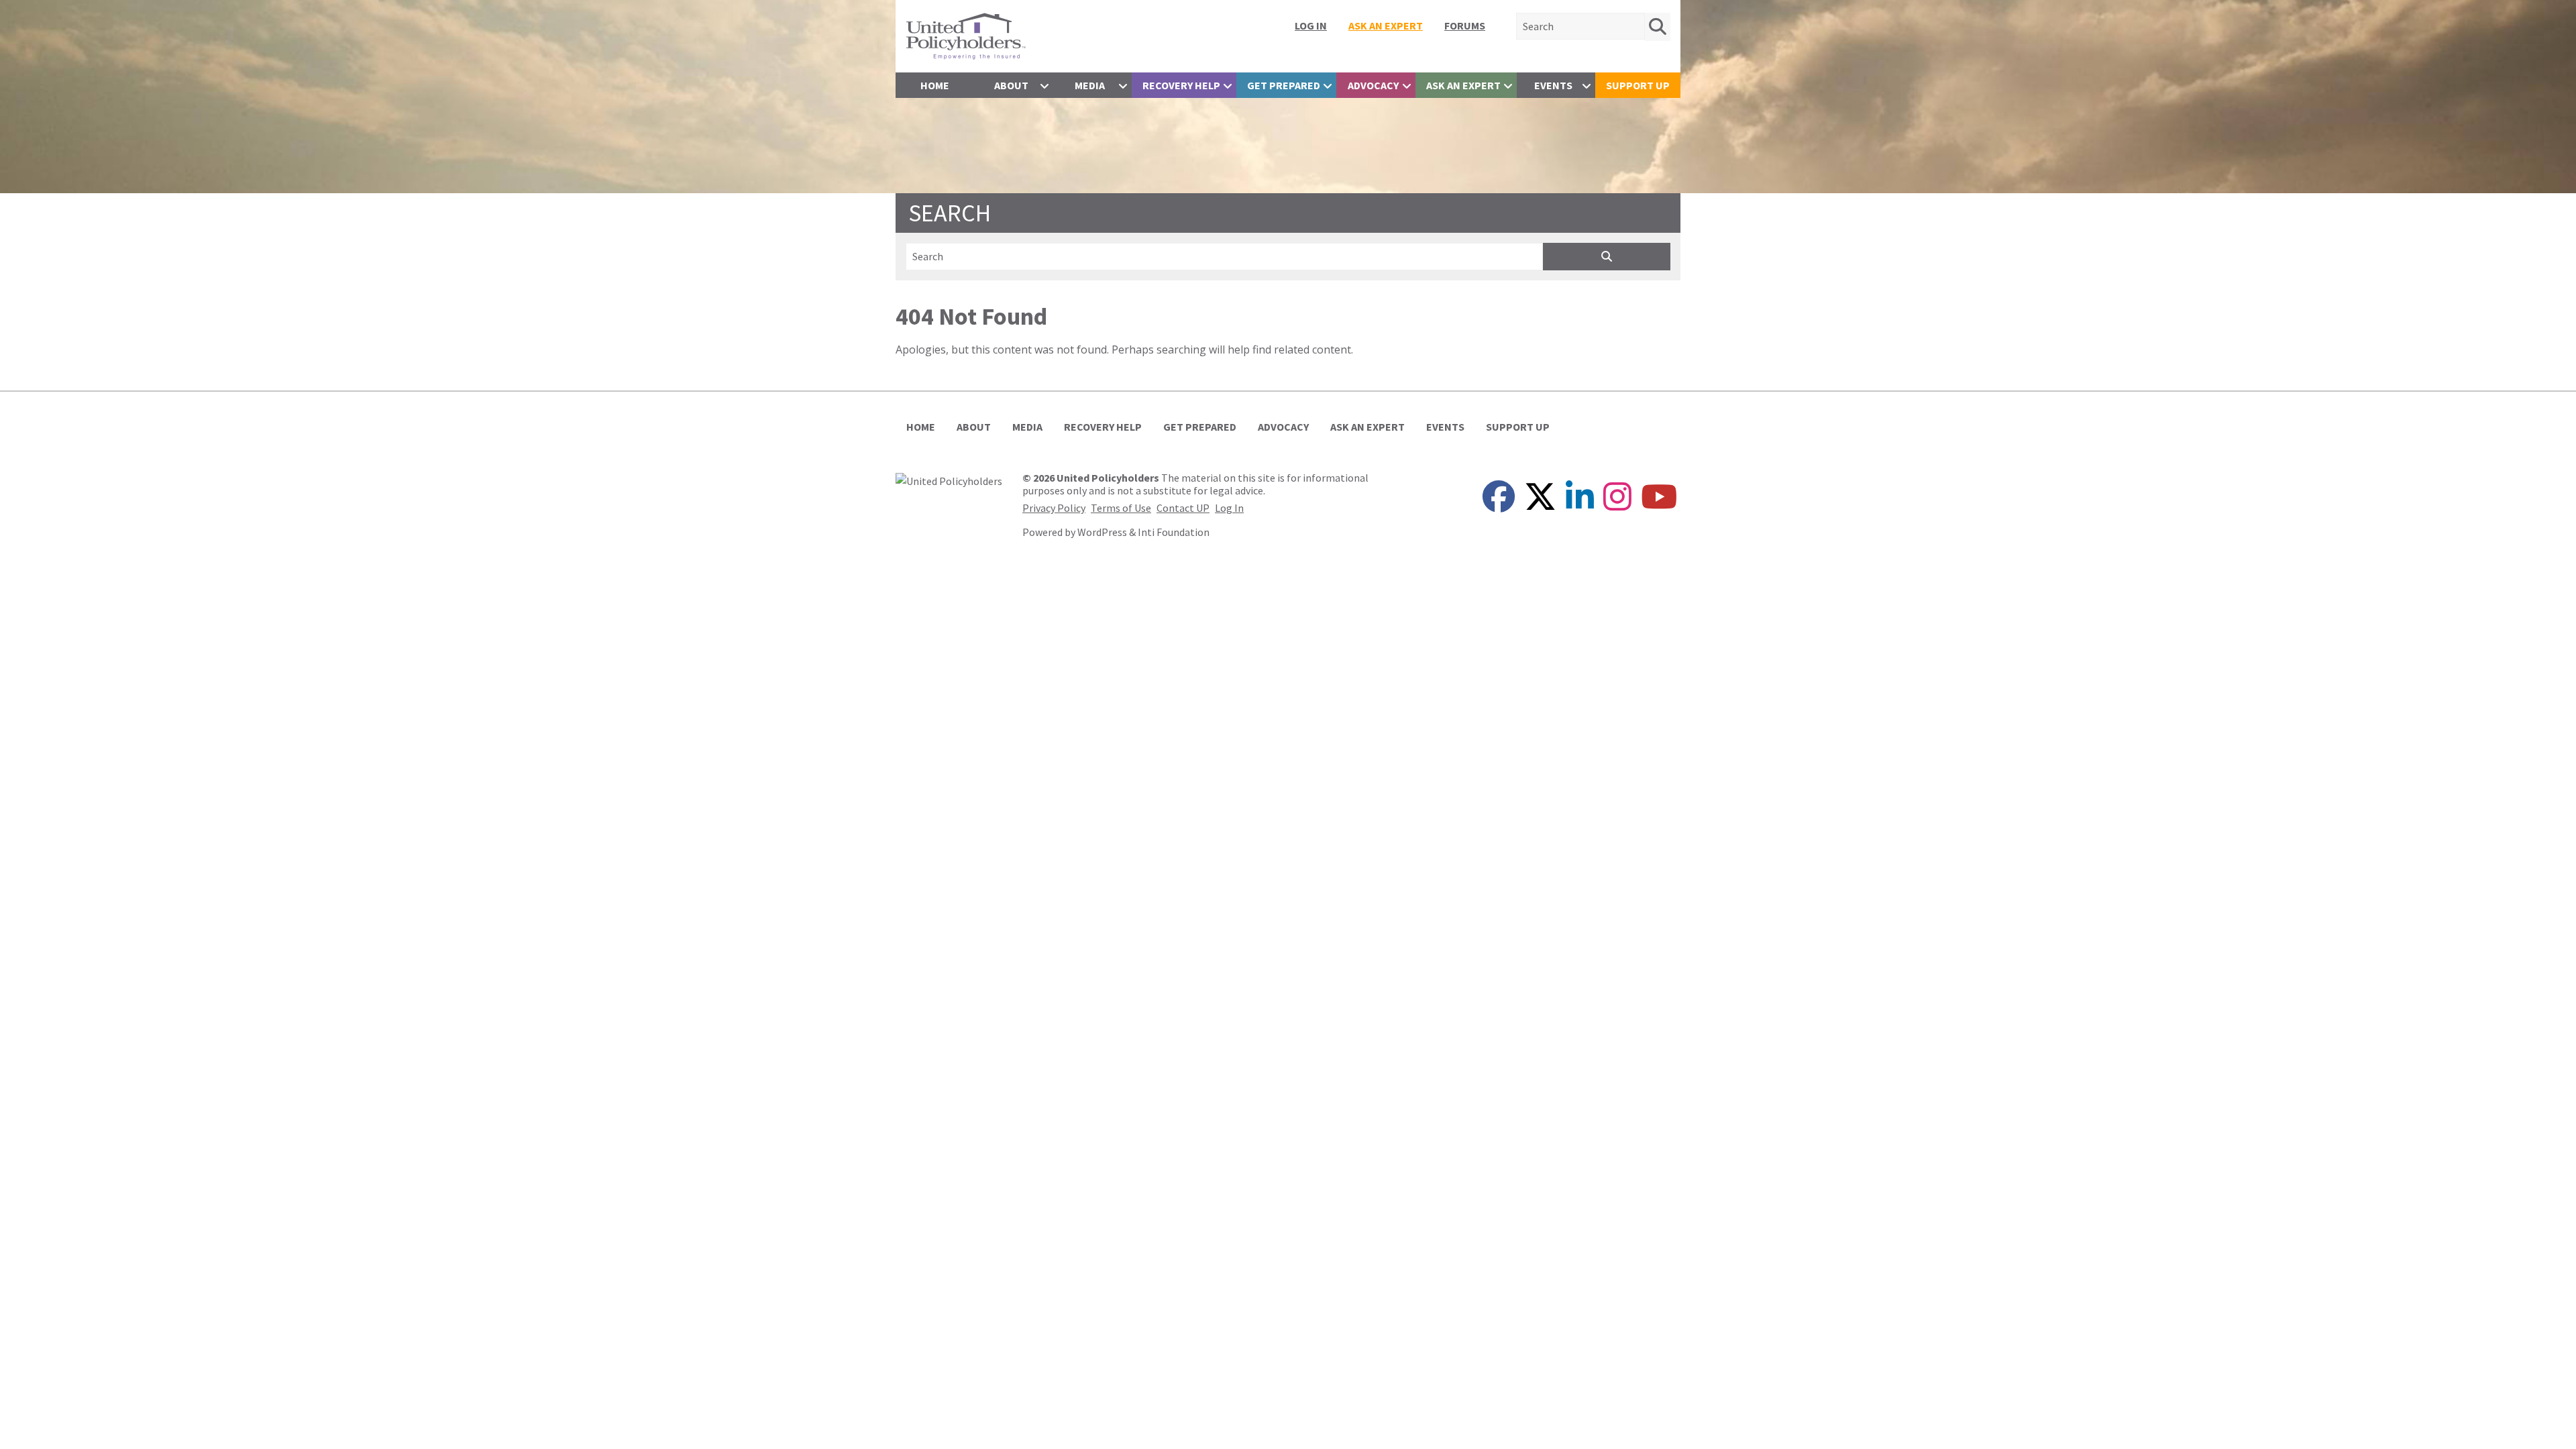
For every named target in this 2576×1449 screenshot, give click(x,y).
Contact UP (1183, 508)
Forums (1465, 25)
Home (935, 85)
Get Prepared (1284, 85)
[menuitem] (1311, 25)
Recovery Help (1181, 85)
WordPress (1102, 532)
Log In (1311, 25)
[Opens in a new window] (949, 480)
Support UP (1638, 85)
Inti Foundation (1174, 532)
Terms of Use (1121, 508)
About (1011, 85)
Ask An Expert (1386, 25)
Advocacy (1373, 85)
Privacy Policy (1054, 508)
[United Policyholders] (966, 35)
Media (1090, 85)
